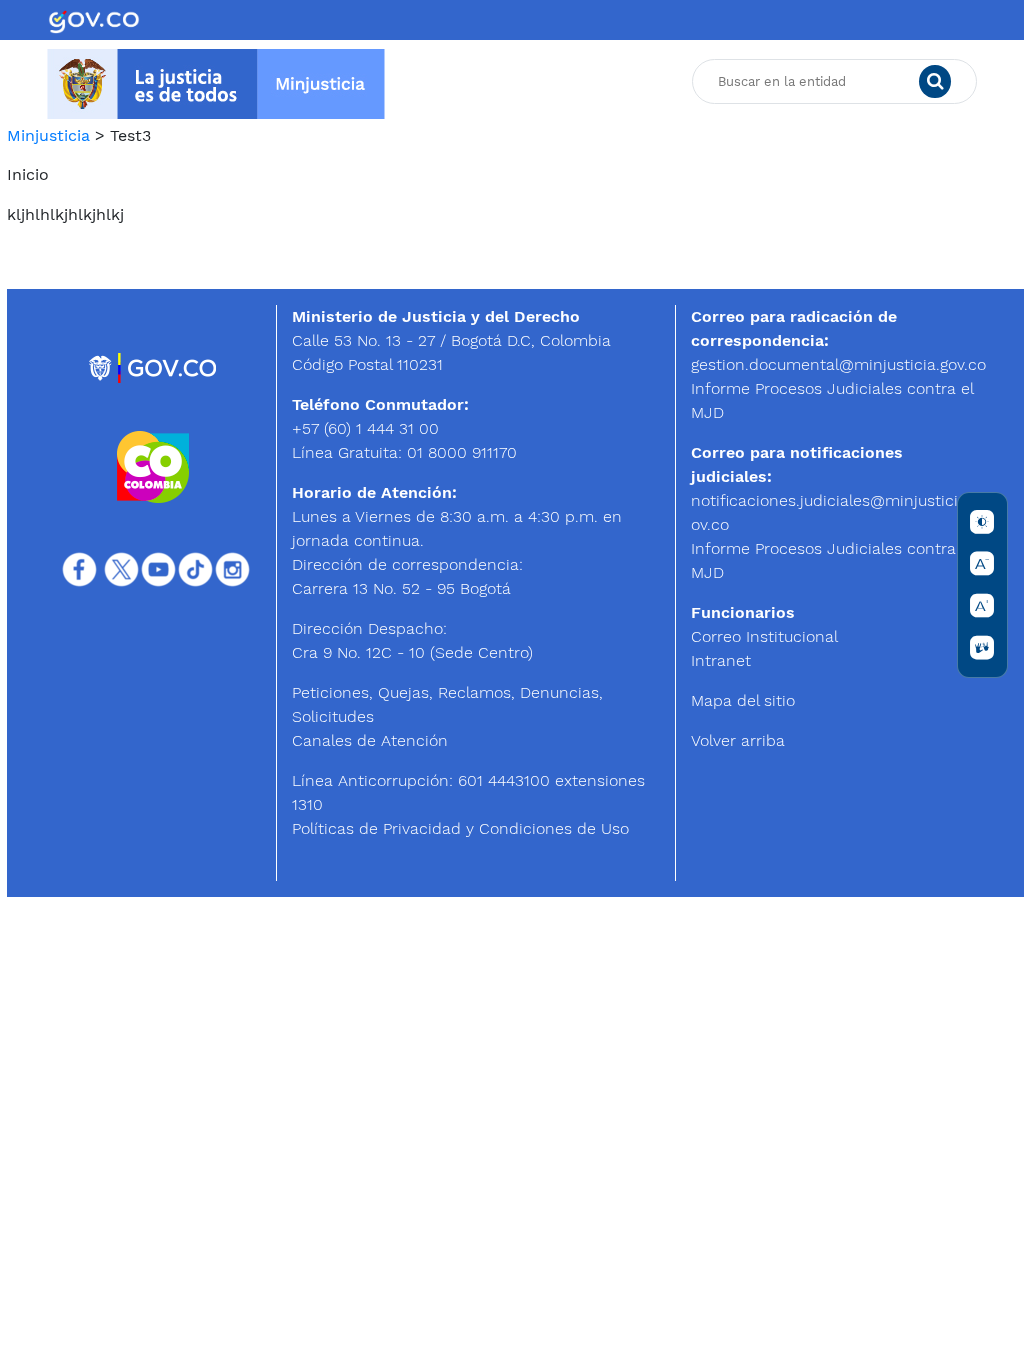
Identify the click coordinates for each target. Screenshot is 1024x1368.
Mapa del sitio (743, 700)
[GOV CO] (94, 20)
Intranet (721, 660)
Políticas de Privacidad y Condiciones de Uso (460, 828)
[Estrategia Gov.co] (153, 366)
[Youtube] (158, 567)
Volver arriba (738, 740)
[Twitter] (121, 567)
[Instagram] (232, 567)
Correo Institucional (764, 636)
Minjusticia (48, 135)
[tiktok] (195, 567)
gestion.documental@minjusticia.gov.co (838, 364)
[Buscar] (935, 82)
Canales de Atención (370, 740)
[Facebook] (79, 567)
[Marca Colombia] (153, 465)
